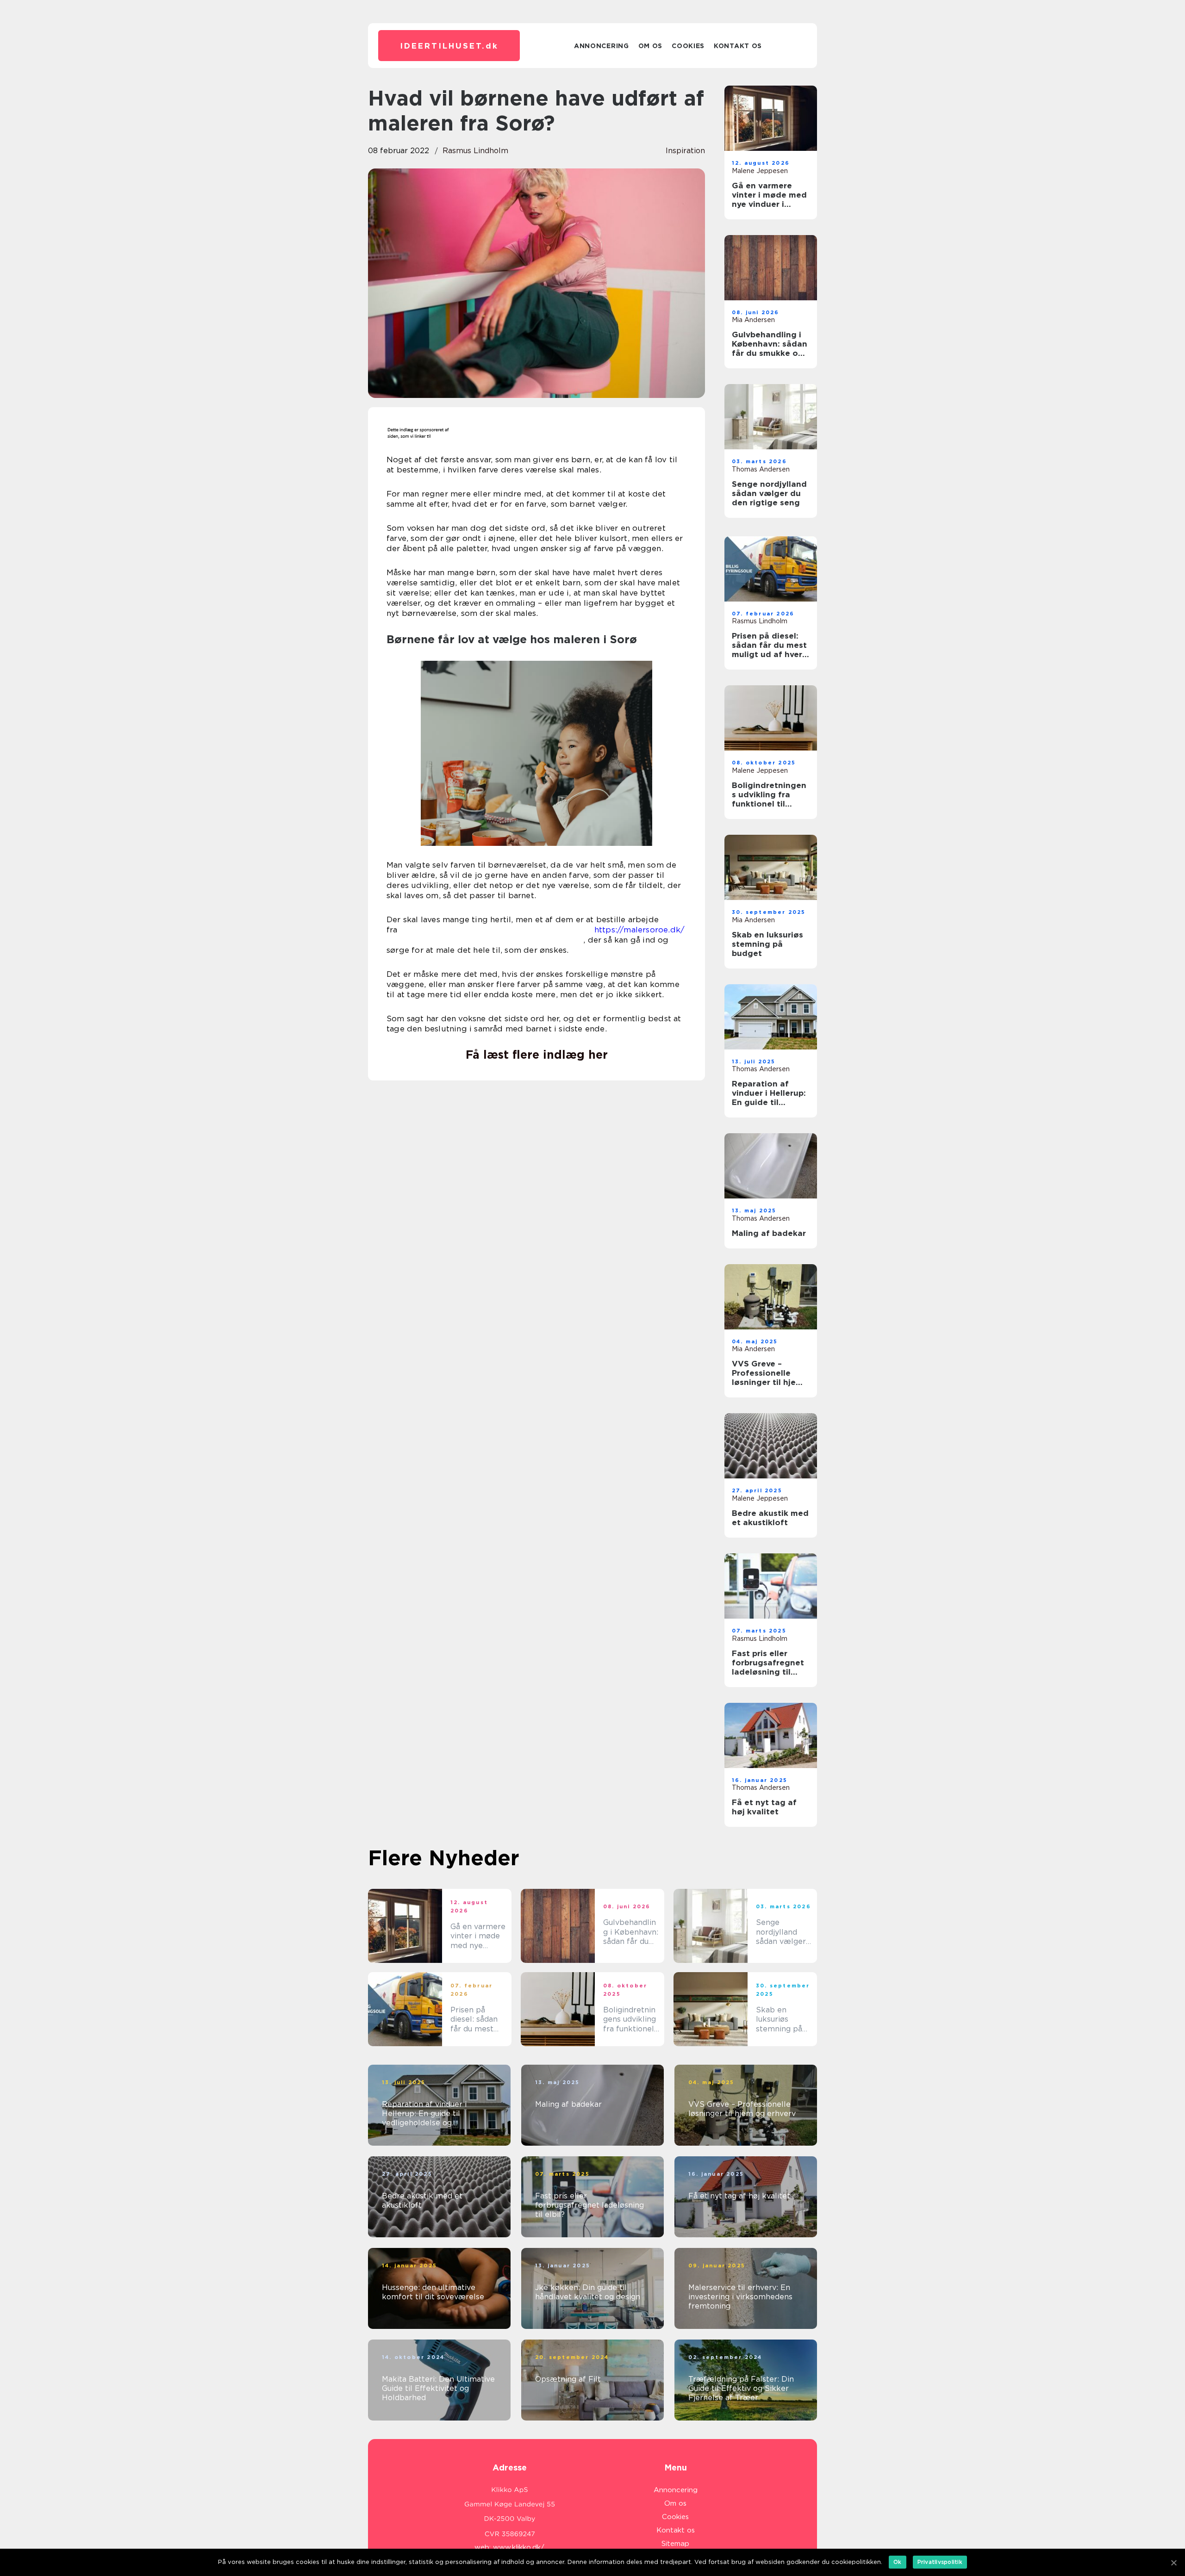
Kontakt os (738, 46)
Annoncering (602, 46)
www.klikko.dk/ (519, 2547)
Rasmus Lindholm (475, 151)
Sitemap (675, 2544)
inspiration (685, 151)
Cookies (688, 46)
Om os (651, 46)
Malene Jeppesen (760, 171)
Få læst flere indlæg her (537, 1055)
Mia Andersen (753, 320)
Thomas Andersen (761, 469)
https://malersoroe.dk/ (639, 930)
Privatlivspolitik (940, 2562)
